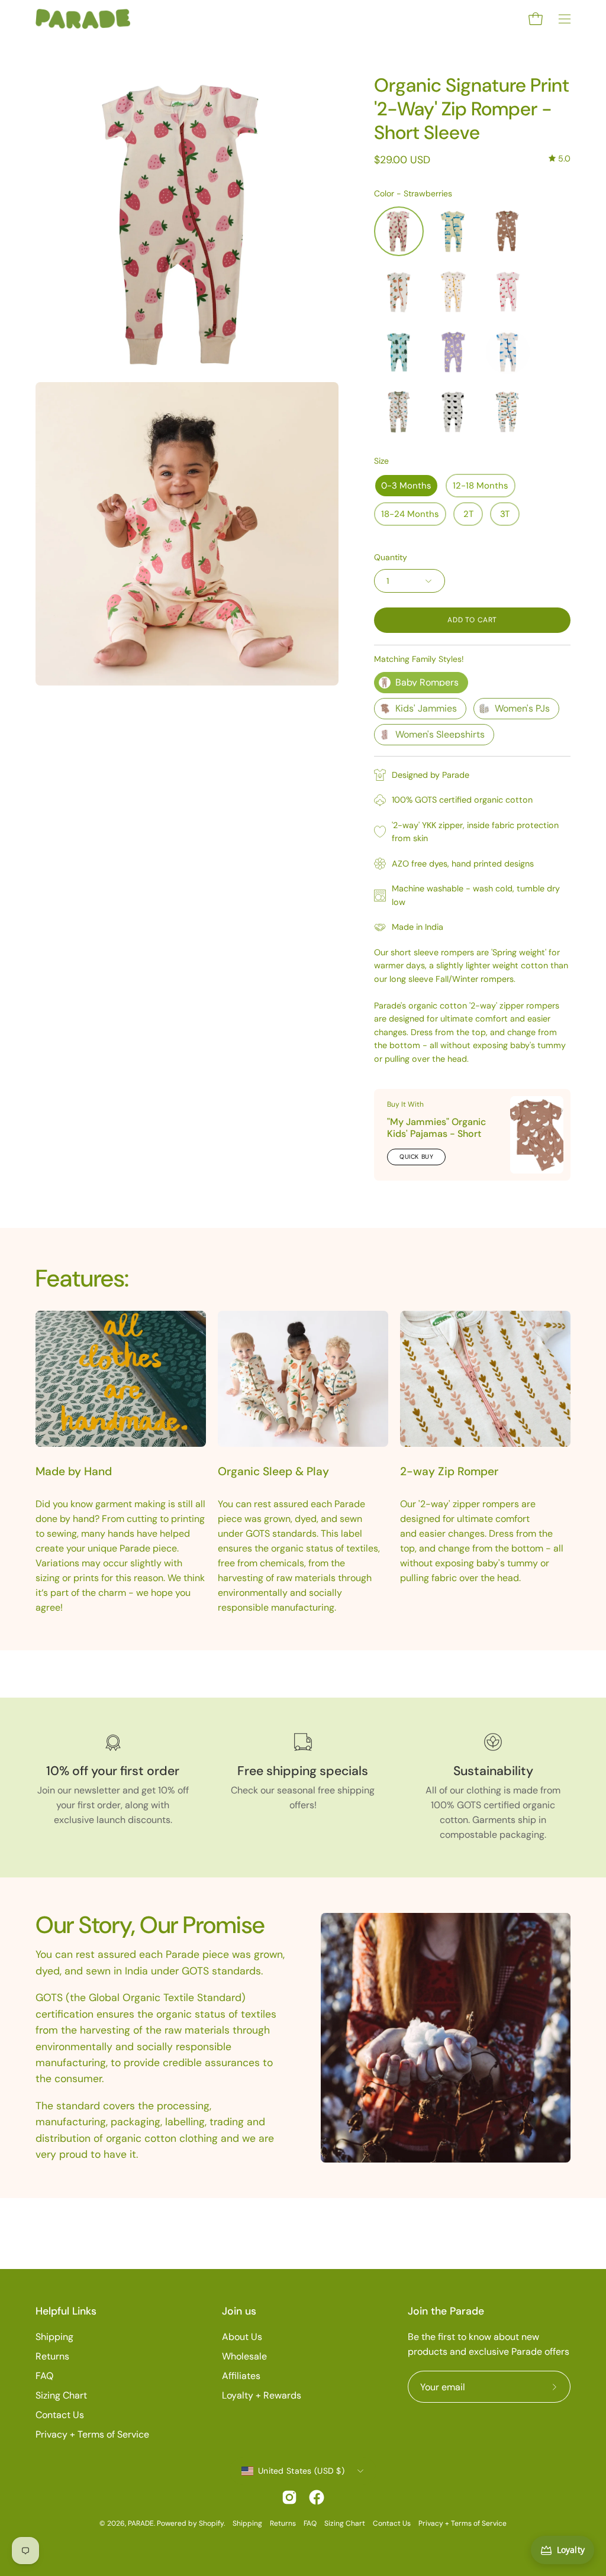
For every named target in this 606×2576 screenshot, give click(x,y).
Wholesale (244, 2356)
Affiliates (241, 2376)
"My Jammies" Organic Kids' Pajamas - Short (436, 1128)
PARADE (141, 2523)
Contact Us (60, 2415)
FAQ (44, 2376)
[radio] (399, 231)
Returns (52, 2356)
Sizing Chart (61, 2395)
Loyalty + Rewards (262, 2395)
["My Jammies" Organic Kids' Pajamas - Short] (537, 1135)
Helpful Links (66, 2311)
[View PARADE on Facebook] (317, 2497)
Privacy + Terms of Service (92, 2434)
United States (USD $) (301, 2471)
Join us (239, 2311)
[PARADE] (83, 19)
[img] (560, 159)
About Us (242, 2337)
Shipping (54, 2337)
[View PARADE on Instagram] (289, 2497)
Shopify (211, 2523)
